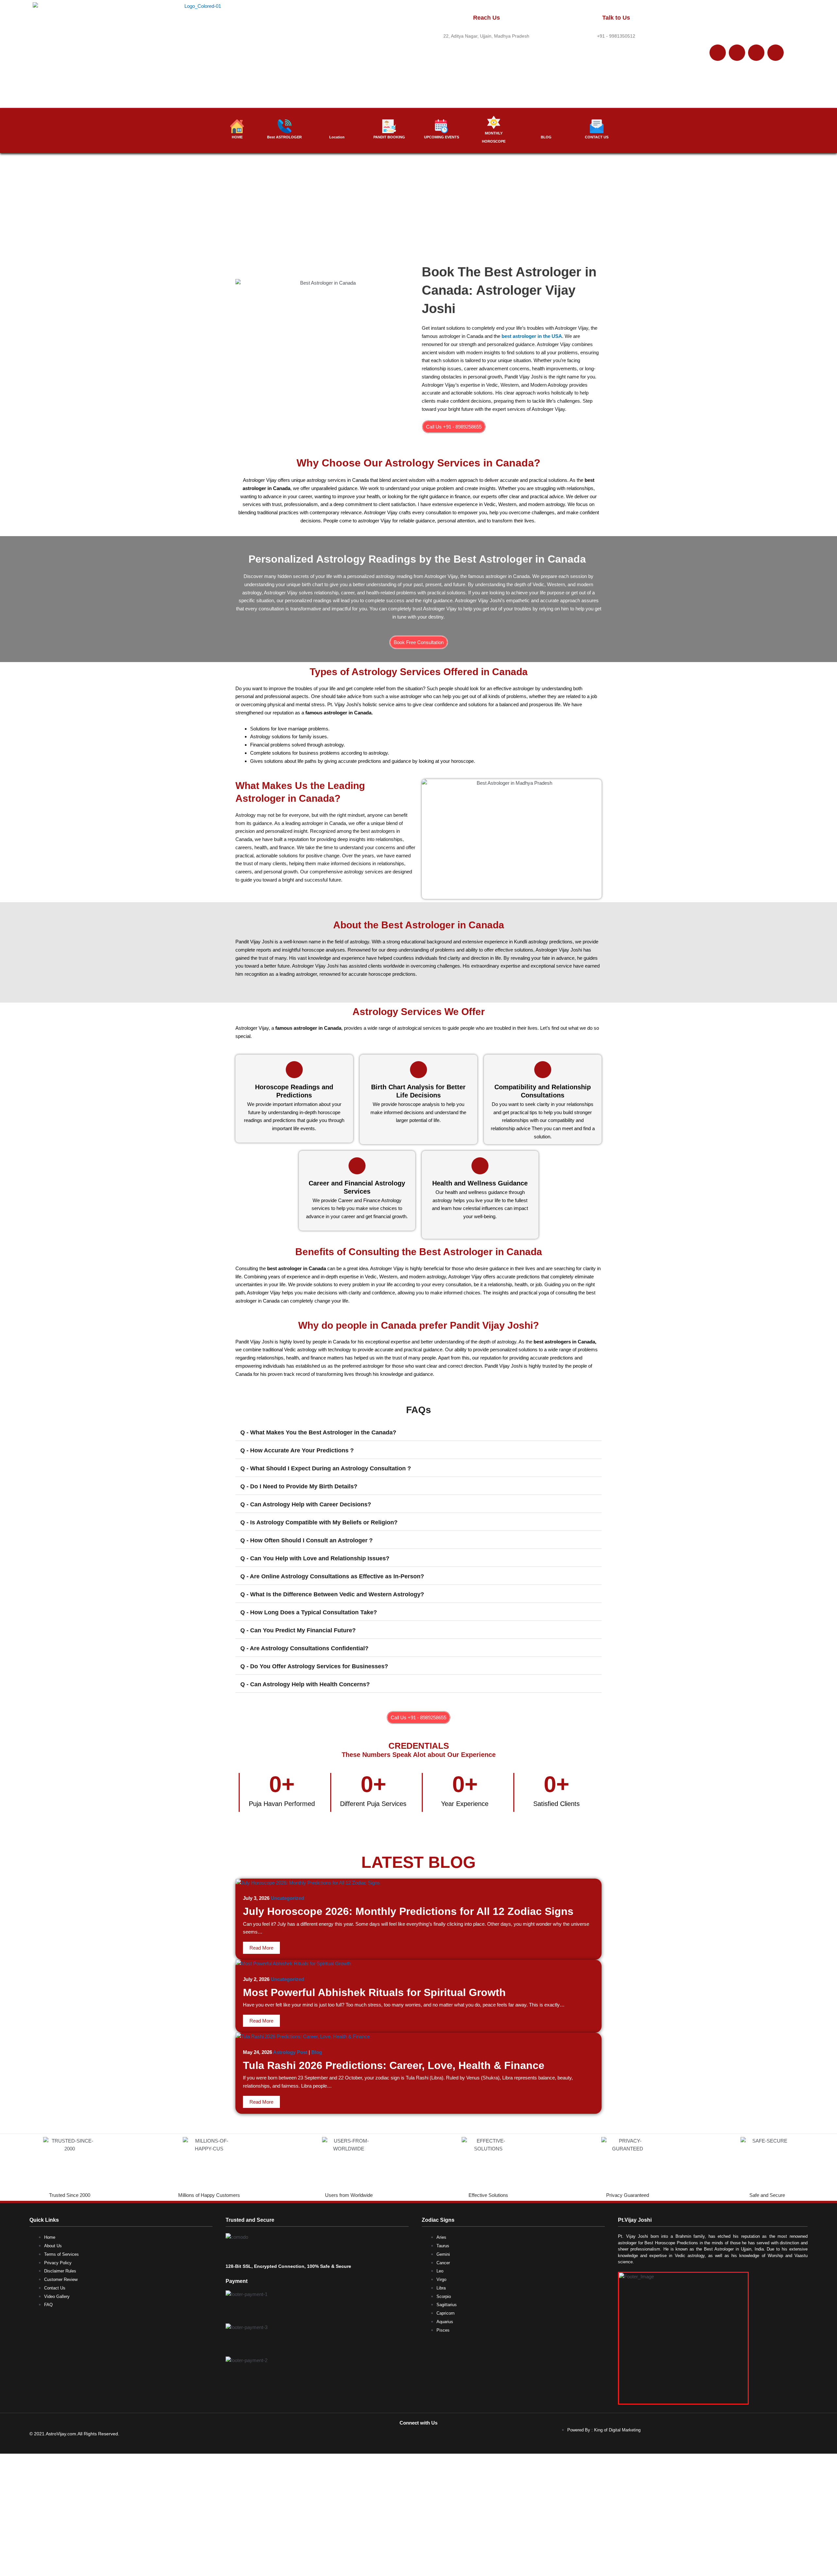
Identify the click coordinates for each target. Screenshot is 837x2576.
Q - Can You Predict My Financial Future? (298, 1630)
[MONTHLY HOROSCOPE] (494, 122)
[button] (418, 1432)
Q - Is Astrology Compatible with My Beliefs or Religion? (319, 1522)
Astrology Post (290, 2052)
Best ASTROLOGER (284, 137)
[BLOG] (546, 126)
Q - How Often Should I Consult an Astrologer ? (307, 1540)
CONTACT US (597, 137)
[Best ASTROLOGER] (284, 126)
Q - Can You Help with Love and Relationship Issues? (315, 1558)
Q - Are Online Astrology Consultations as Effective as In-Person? (332, 1576)
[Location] (337, 126)
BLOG (546, 137)
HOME (237, 137)
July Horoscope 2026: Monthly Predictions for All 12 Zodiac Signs (408, 1911)
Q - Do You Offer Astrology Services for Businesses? (314, 1666)
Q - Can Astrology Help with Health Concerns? (305, 1684)
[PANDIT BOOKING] (389, 126)
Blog (317, 2052)
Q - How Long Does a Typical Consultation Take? (309, 1612)
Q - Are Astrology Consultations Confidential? (304, 1648)
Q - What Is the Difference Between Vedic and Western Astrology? (332, 1594)
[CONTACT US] (597, 126)
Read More (261, 1948)
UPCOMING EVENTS (442, 137)
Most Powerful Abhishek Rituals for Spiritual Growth (374, 1992)
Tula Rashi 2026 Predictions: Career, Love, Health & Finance (394, 2065)
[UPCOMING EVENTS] (441, 126)
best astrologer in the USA (532, 336)
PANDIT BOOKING (389, 137)
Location (337, 137)
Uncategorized (287, 1898)
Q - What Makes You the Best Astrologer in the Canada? (318, 1432)
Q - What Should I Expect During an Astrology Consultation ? (326, 1468)
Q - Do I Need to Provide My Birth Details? (299, 1486)
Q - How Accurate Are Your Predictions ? (297, 1450)
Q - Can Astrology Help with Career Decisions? (306, 1504)
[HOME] (237, 126)
